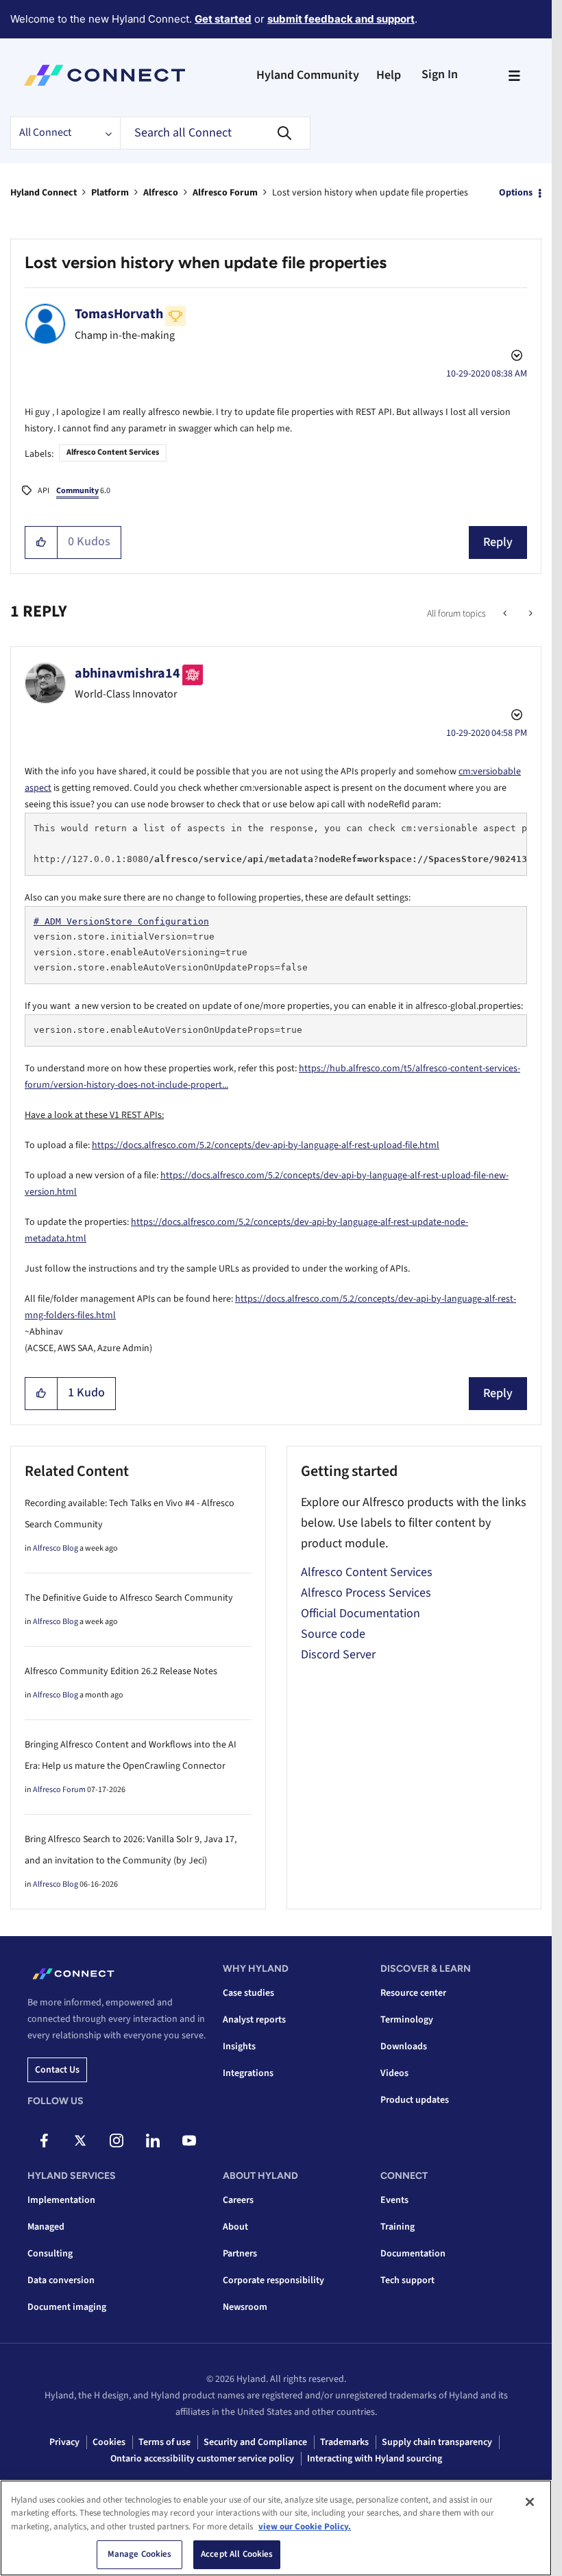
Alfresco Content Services (113, 452)
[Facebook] (44, 2140)
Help (389, 75)
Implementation (61, 2200)
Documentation (413, 2254)
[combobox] (215, 133)
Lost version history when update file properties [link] (370, 193)
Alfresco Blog (56, 1548)
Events (394, 2200)
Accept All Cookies (237, 2554)
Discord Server (338, 1655)
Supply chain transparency (437, 2442)
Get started (223, 19)
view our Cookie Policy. (305, 2527)
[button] (41, 542)
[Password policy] (529, 614)
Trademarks (344, 2442)
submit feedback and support (341, 19)
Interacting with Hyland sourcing (375, 2459)
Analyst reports (254, 2020)
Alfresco (161, 193)
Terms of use (164, 2442)
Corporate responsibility (273, 2280)
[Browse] (514, 75)
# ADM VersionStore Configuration (121, 921)
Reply (498, 542)
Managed (46, 2227)
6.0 (83, 491)
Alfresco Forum (225, 193)
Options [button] (516, 193)
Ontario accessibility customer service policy (202, 2459)
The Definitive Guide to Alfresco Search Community (129, 1598)
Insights (239, 2047)
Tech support (407, 2280)
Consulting (50, 2254)
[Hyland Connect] (105, 75)
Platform (110, 193)
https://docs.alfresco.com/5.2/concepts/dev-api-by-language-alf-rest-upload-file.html (266, 1145)
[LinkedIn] (153, 2140)
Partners (240, 2254)
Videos (394, 2073)
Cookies (109, 2442)
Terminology (407, 2020)
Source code (333, 1634)
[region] (276, 2528)
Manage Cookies (140, 2554)
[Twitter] (80, 2140)
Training (398, 2227)
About (235, 2227)
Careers (238, 2200)
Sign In (440, 74)
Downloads (404, 2047)
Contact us (57, 2070)
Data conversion (61, 2280)
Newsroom (245, 2307)
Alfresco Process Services (366, 1593)
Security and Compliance (255, 2442)
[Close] (530, 2502)
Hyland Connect (44, 193)
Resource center (413, 1993)
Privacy (64, 2442)
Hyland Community (308, 75)
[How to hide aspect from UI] (506, 614)
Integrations (248, 2073)
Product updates (415, 2100)
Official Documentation (361, 1613)
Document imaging (67, 2307)
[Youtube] (189, 2140)
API (44, 491)
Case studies (248, 1993)
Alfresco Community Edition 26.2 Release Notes (121, 1671)
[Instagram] (117, 2140)
